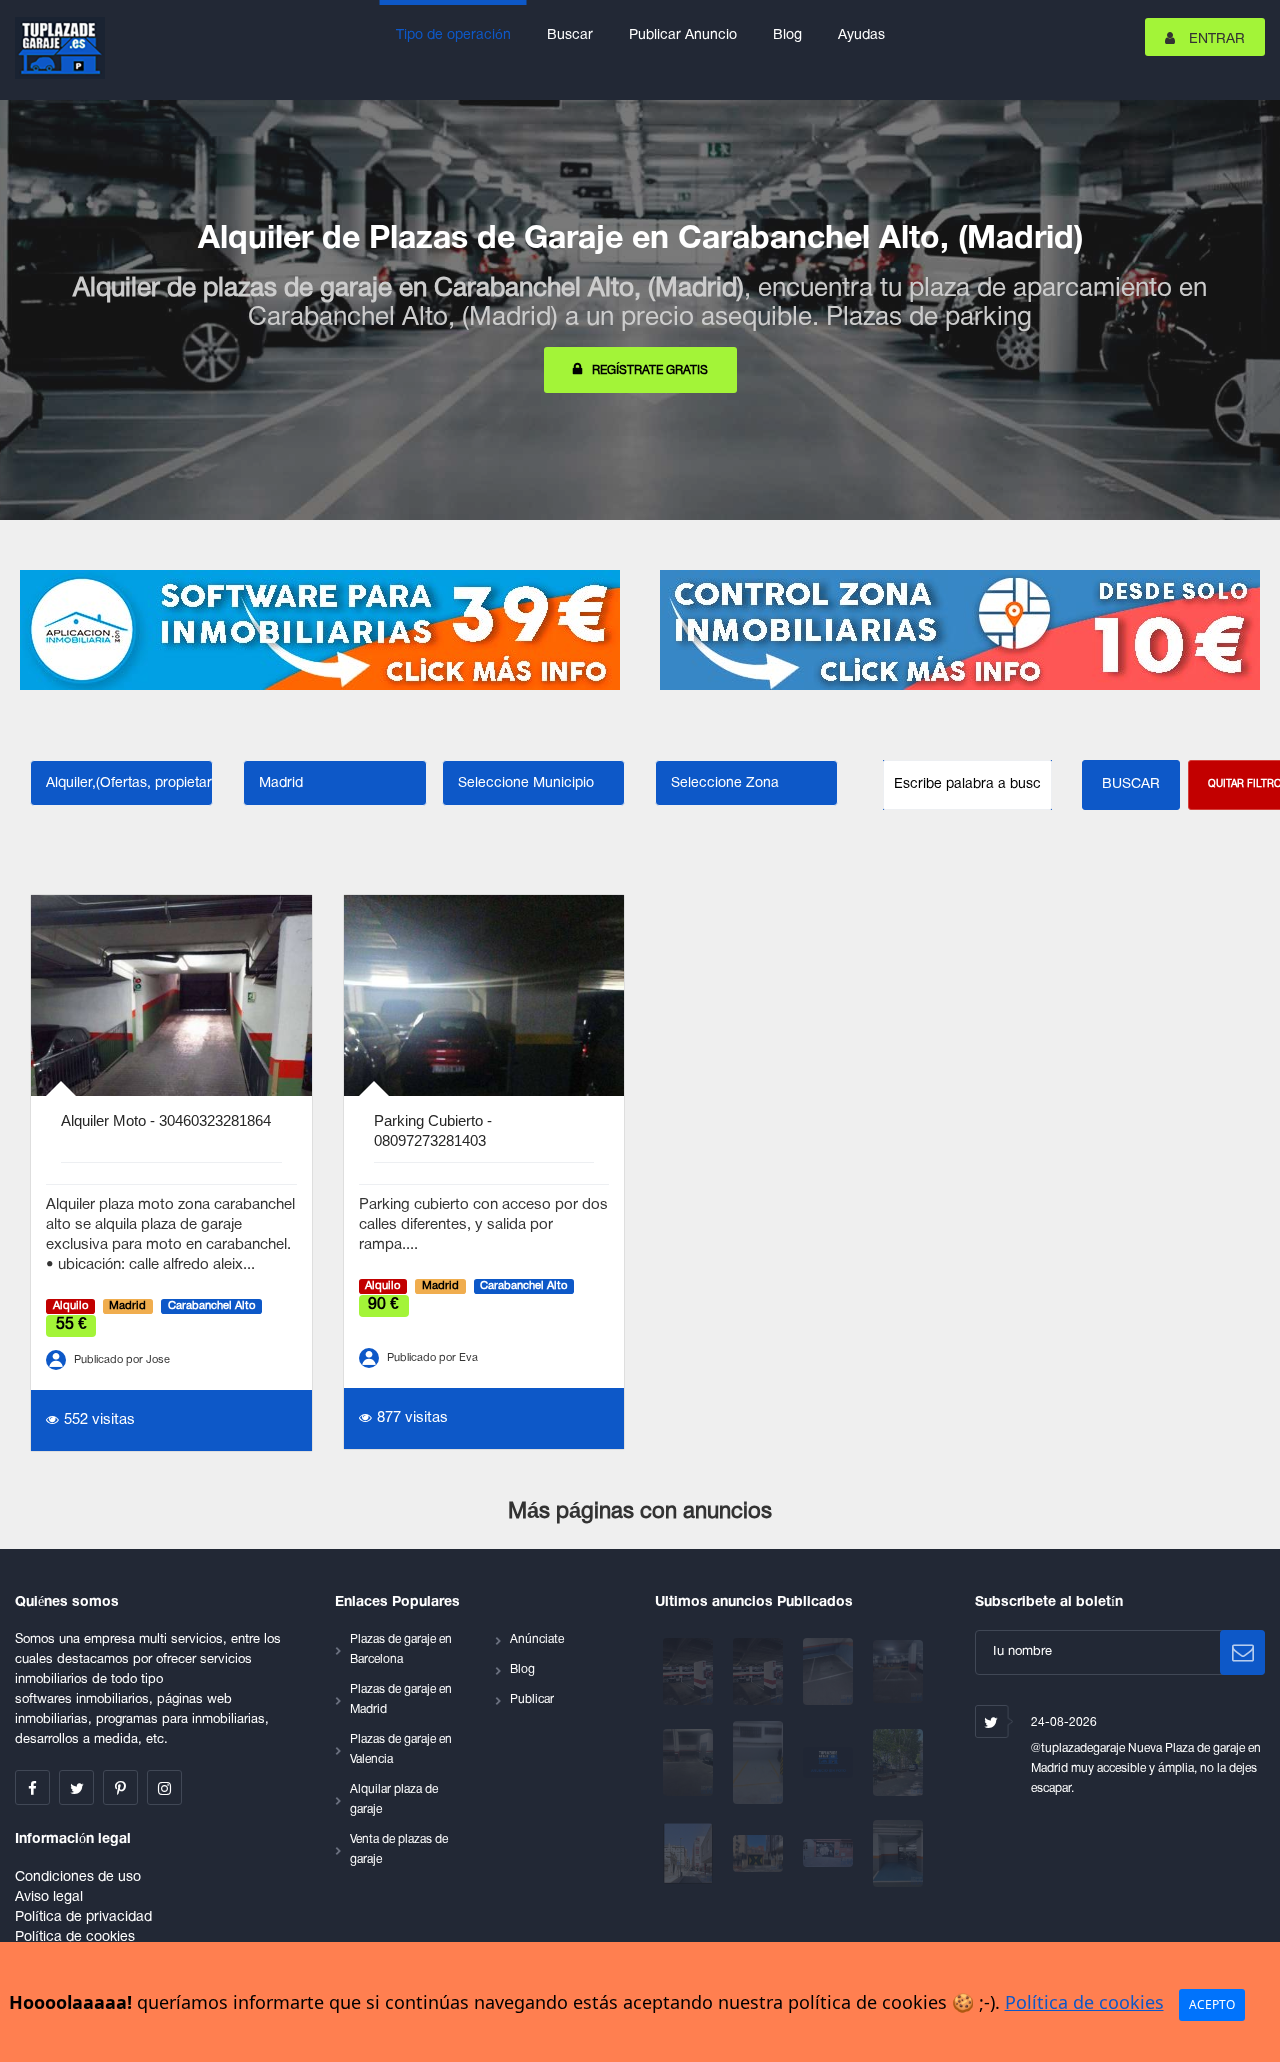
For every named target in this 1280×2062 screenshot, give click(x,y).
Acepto (1212, 2004)
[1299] (690, 1762)
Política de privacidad (83, 1917)
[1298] (760, 1762)
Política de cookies (75, 1937)
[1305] (690, 1671)
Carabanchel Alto (211, 1306)
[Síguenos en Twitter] (76, 1787)
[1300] (898, 1671)
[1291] (760, 1853)
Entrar (1215, 39)
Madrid (127, 1306)
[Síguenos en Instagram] (164, 1787)
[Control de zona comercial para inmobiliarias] (960, 630)
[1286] (830, 1853)
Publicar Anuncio (683, 35)
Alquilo (70, 1306)
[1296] (830, 1762)
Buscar (570, 35)
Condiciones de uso (78, 1877)
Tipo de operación (453, 35)
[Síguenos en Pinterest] (120, 1787)
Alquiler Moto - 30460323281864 (166, 1120)
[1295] (898, 1762)
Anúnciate (537, 1639)
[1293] (690, 1853)
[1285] (898, 1853)
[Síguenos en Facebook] (32, 1787)
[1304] (760, 1671)
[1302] (830, 1671)
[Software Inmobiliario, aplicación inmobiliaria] (320, 630)
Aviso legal (49, 1897)
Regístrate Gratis (650, 370)
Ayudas (861, 35)
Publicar (532, 1699)
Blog (787, 35)
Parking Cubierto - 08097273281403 (433, 1130)
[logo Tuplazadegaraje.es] (60, 48)
